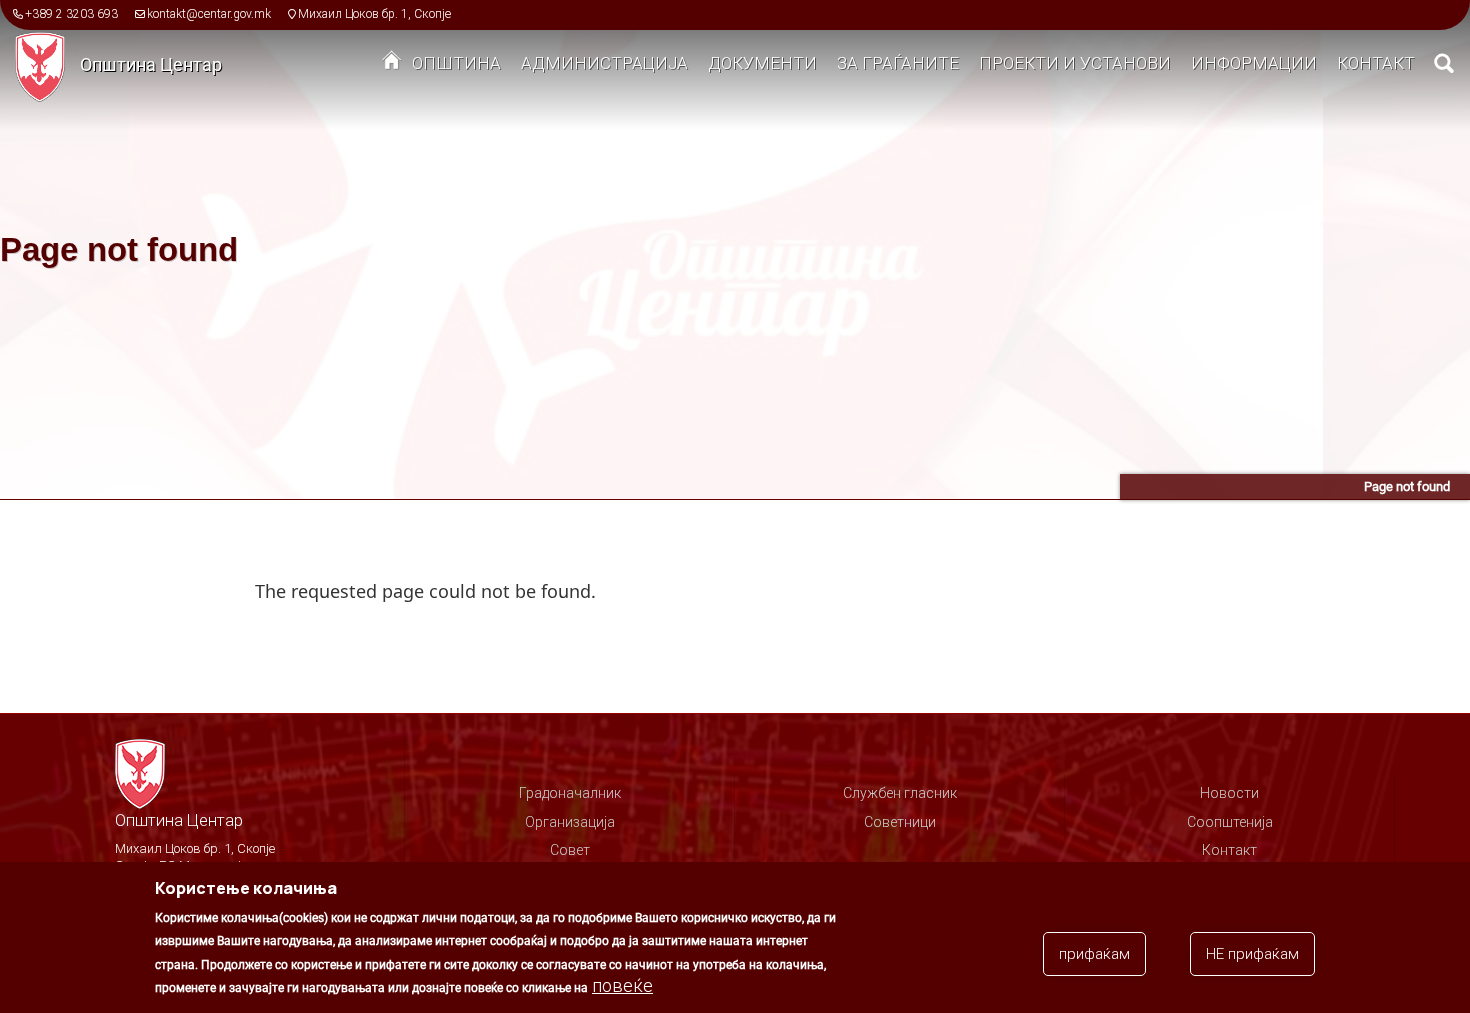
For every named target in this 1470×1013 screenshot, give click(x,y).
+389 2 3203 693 (71, 14)
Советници (900, 822)
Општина (456, 63)
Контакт (1376, 63)
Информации (1254, 63)
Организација (570, 822)
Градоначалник (570, 793)
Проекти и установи (1075, 63)
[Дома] (47, 66)
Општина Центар (151, 64)
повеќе (622, 985)
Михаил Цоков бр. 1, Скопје (374, 14)
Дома (392, 65)
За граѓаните (898, 63)
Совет (570, 850)
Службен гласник (900, 793)
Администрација (604, 63)
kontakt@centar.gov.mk (209, 14)
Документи (762, 63)
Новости (1229, 793)
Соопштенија (1230, 822)
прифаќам (1094, 954)
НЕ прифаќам (1252, 954)
